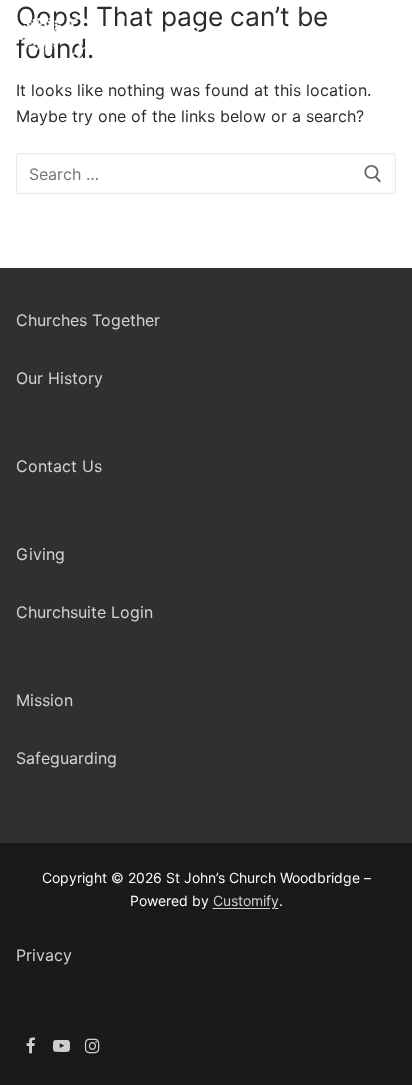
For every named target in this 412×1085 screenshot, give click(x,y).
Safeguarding (66, 758)
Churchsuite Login (84, 612)
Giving (40, 554)
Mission (44, 700)
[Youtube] (62, 1046)
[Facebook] (31, 1046)
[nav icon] (380, 45)
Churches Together (88, 320)
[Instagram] (92, 1046)
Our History (59, 378)
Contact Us (59, 466)
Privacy (44, 955)
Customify (246, 900)
